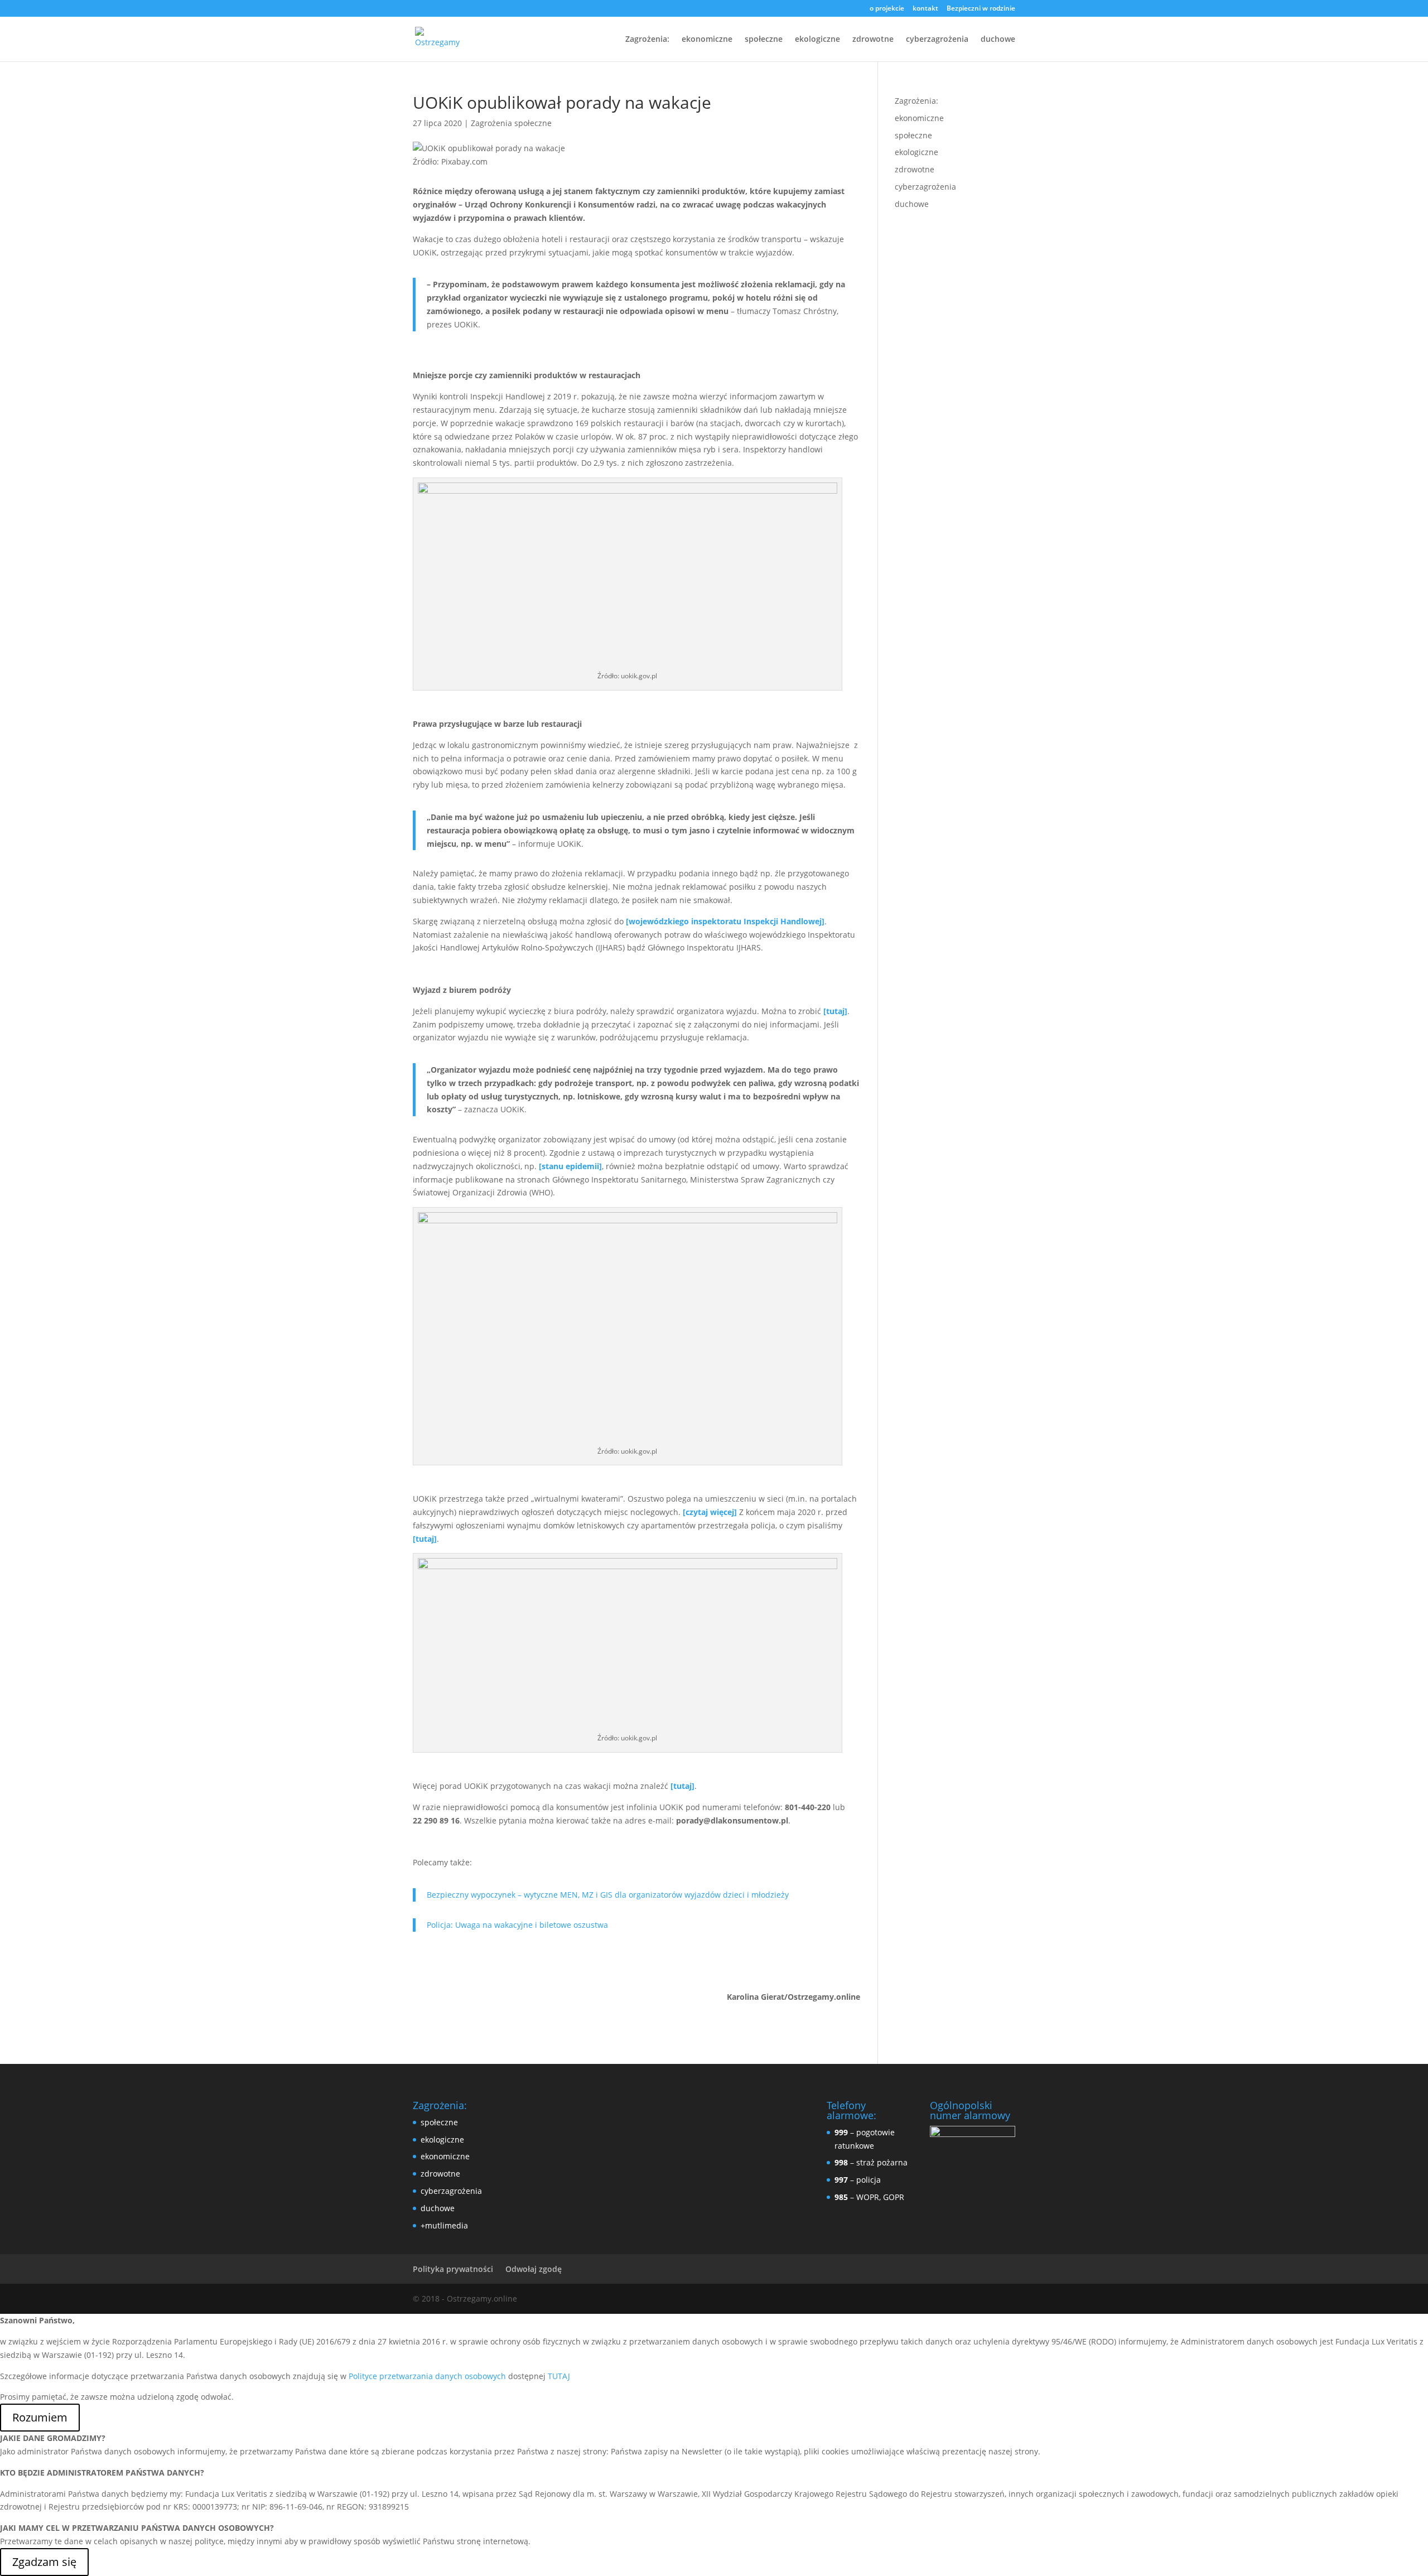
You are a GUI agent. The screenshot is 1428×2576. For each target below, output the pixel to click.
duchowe (998, 40)
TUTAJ (559, 2376)
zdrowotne (873, 40)
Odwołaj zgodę (534, 2269)
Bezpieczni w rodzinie (981, 9)
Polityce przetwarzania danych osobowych (427, 2376)
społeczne (764, 40)
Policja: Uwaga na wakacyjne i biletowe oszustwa (517, 1925)
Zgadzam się (44, 2562)
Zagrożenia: (647, 40)
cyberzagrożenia (937, 40)
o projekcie (887, 9)
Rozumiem (40, 2417)
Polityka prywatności (453, 2269)
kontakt (925, 9)
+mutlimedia (444, 2225)
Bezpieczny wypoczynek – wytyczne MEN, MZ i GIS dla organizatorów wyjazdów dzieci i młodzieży (608, 1895)
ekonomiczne (707, 40)
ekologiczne (817, 40)
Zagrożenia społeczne (511, 123)
